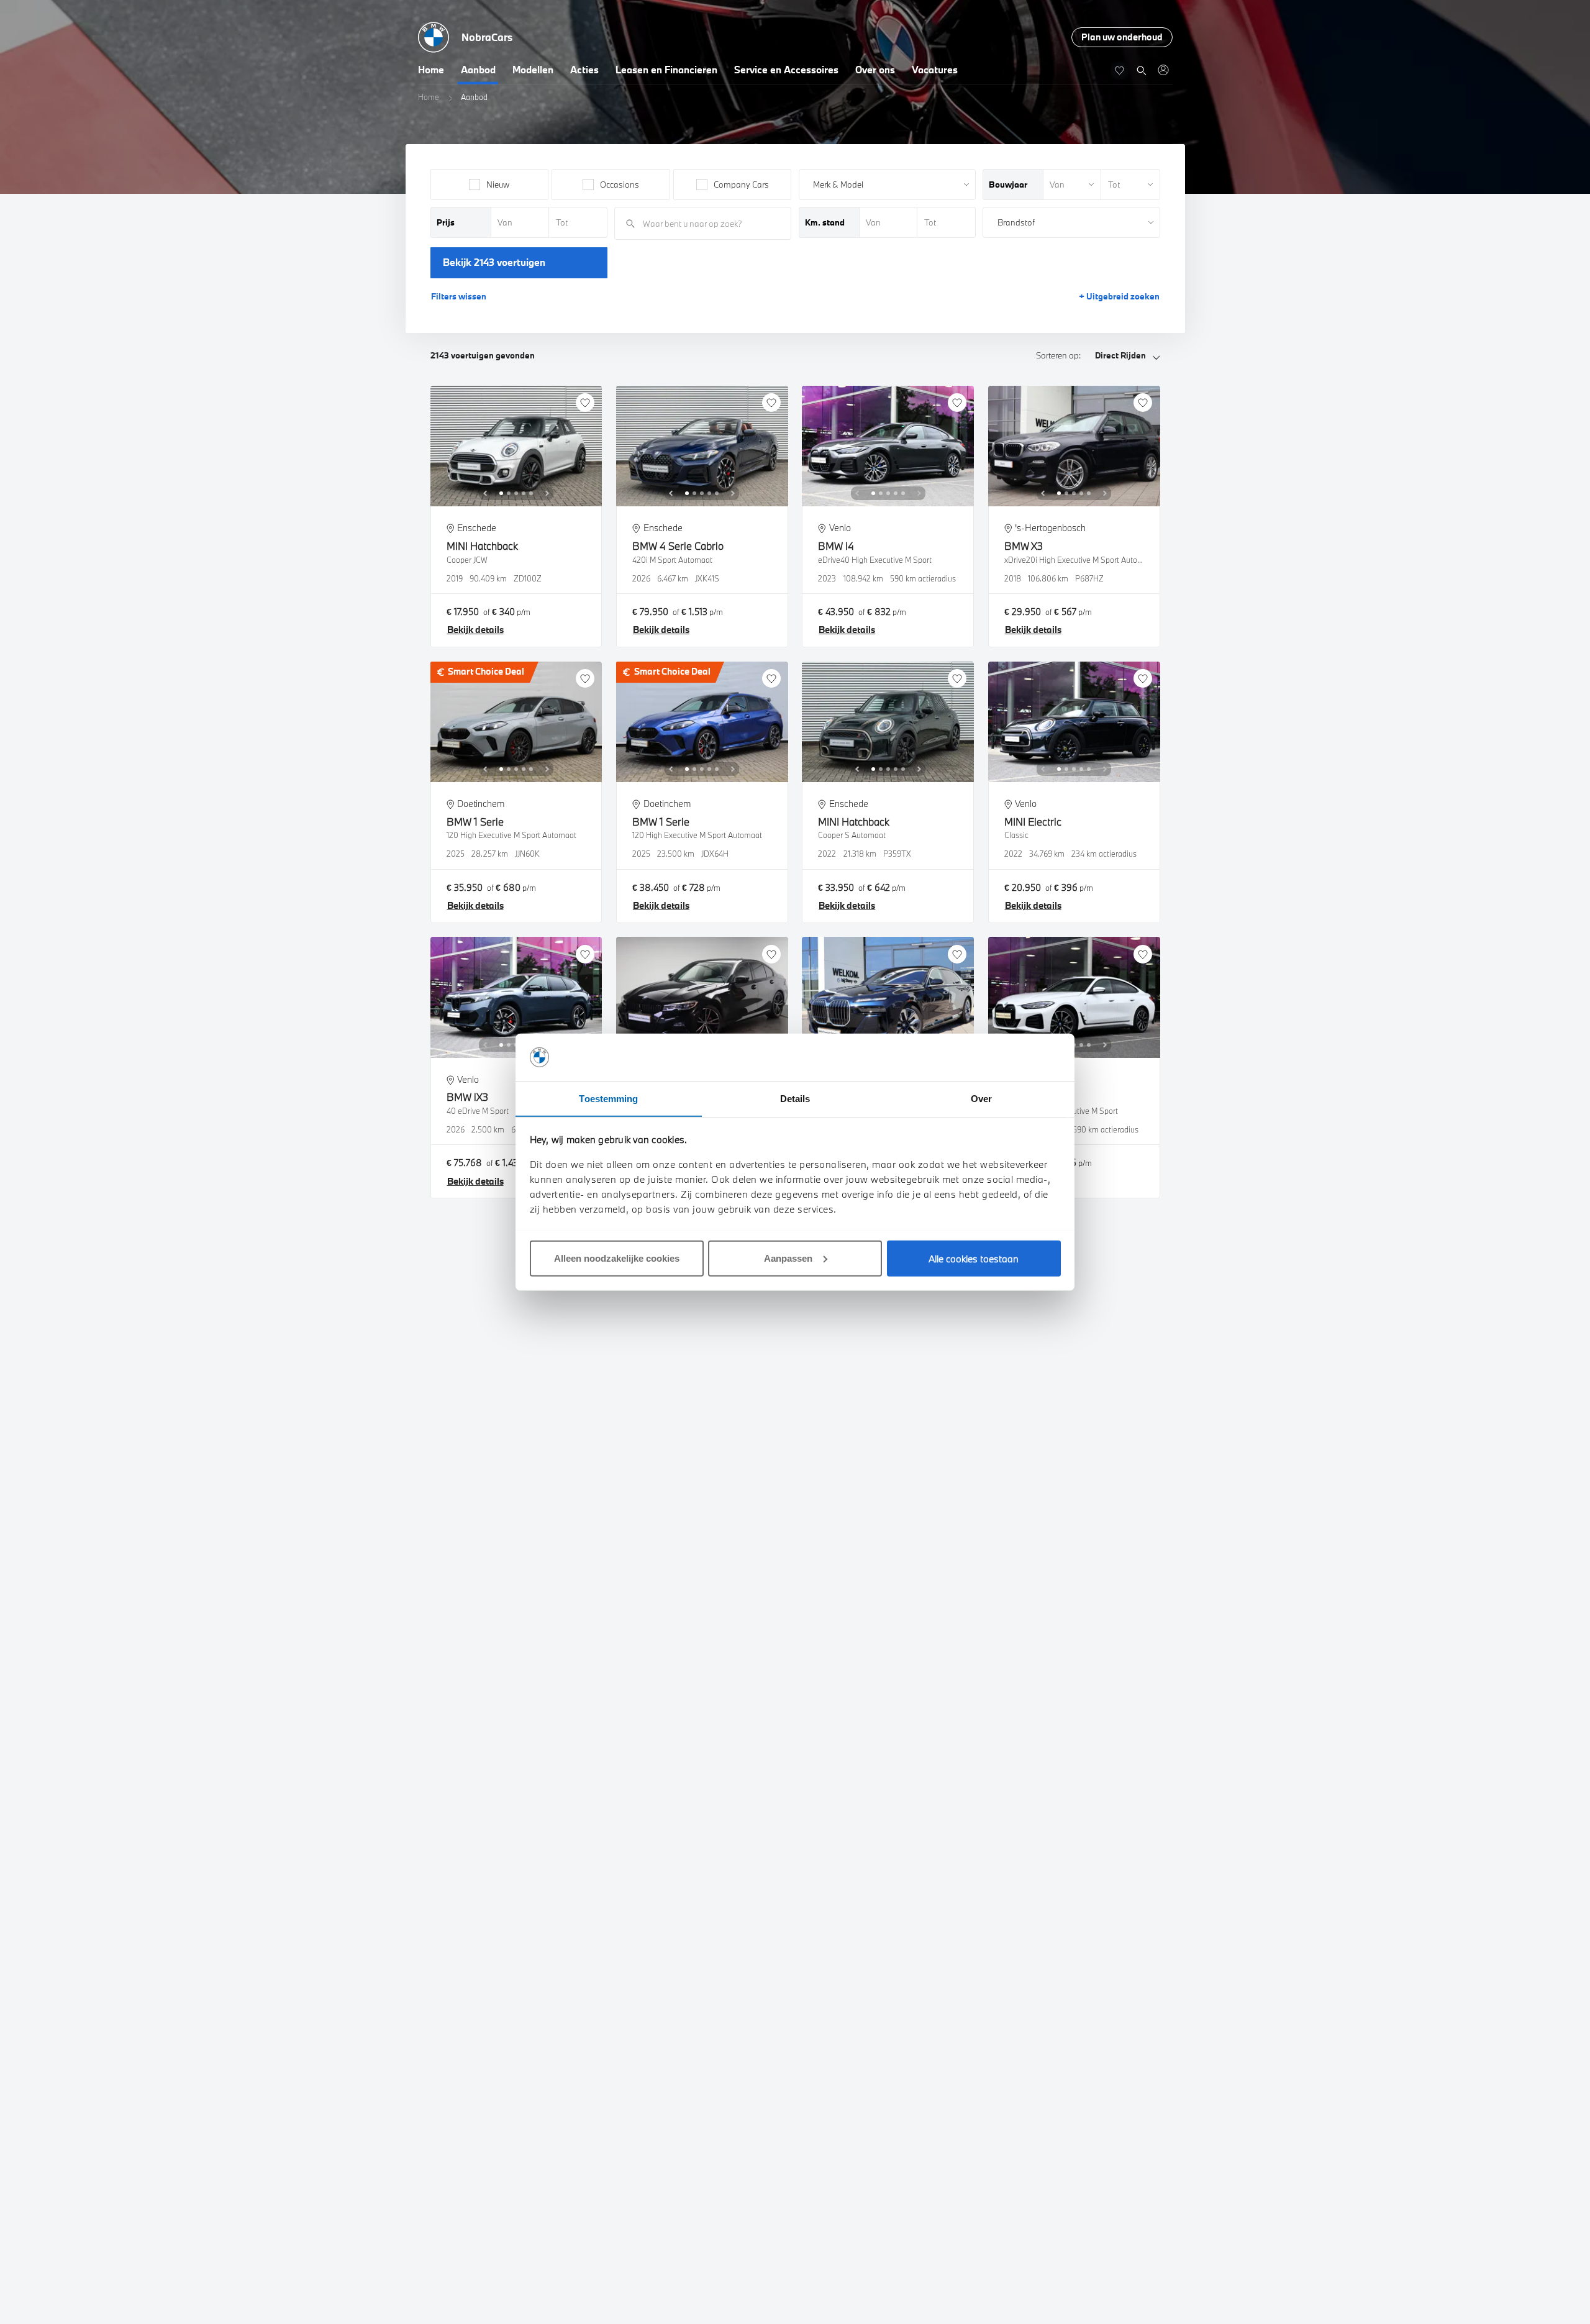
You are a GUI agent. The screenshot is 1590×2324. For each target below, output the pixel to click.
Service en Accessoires (786, 70)
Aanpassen (788, 1258)
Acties (584, 70)
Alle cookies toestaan (974, 1258)
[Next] (547, 493)
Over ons (875, 70)
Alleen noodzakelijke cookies (617, 1258)
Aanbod (478, 70)
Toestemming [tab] (608, 1098)
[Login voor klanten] (1163, 70)
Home (431, 70)
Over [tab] (981, 1098)
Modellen (533, 70)
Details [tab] (795, 1098)
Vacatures (935, 70)
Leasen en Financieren (666, 70)
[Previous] (485, 493)
